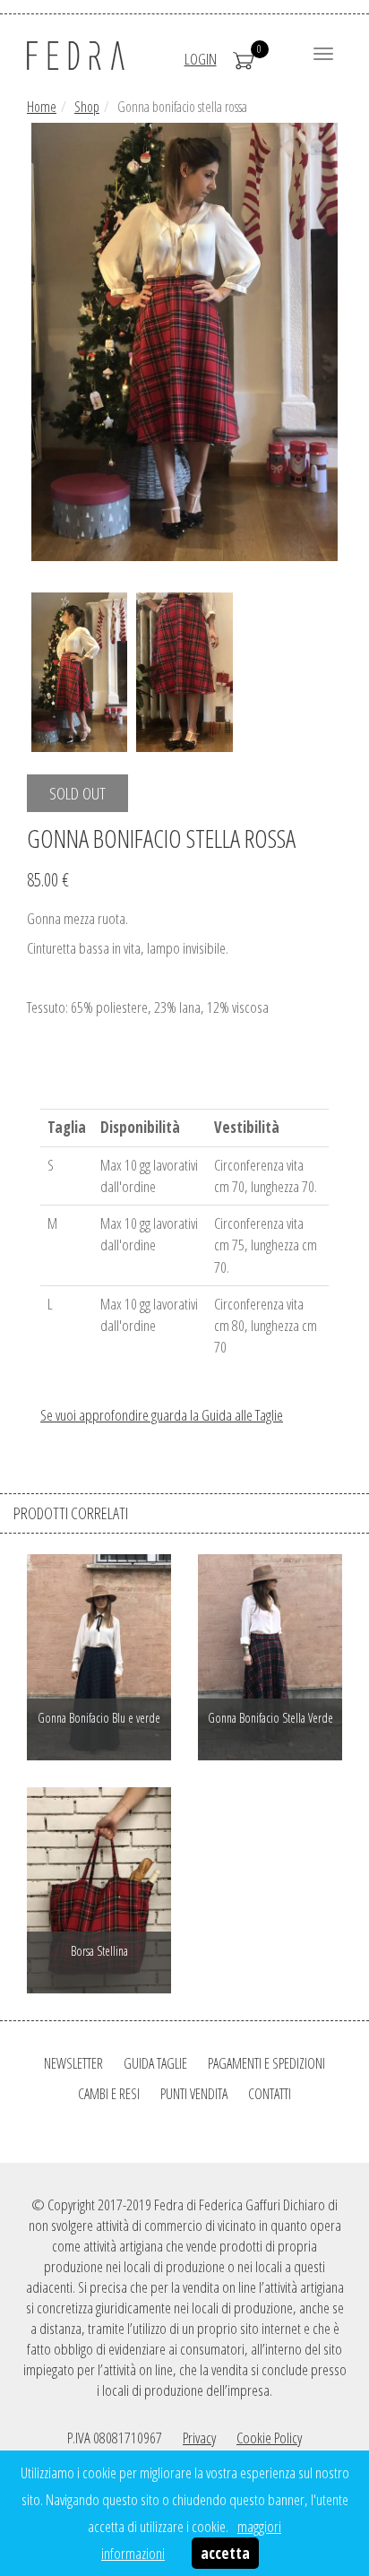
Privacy (199, 2438)
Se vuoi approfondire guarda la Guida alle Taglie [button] (162, 1415)
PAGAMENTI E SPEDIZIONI (266, 2063)
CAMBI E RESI (109, 2094)
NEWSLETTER (73, 2063)
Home (42, 107)
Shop (87, 107)
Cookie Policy (269, 2438)
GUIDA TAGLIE (155, 2063)
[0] (244, 59)
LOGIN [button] (201, 59)
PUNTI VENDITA (194, 2094)
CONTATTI (270, 2094)
